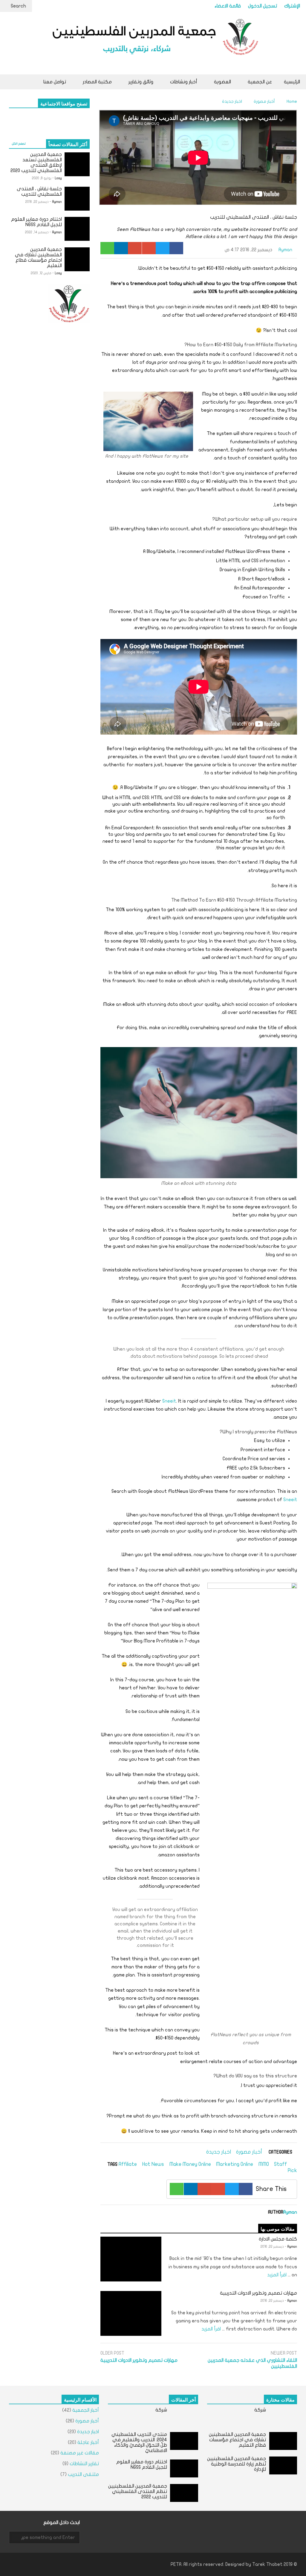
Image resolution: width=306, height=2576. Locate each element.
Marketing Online (235, 2164)
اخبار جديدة (219, 2152)
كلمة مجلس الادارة (278, 2239)
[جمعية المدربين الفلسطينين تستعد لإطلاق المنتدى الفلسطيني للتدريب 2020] (77, 164)
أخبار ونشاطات (183, 82)
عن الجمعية (259, 82)
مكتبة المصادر (97, 82)
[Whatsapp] (107, 248)
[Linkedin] (121, 248)
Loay (58, 178)
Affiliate (128, 2164)
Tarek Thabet (267, 2564)
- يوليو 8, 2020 (43, 178)
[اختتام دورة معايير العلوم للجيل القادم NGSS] (77, 229)
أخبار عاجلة (88, 2442)
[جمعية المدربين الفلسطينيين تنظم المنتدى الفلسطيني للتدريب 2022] (184, 2493)
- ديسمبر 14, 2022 (38, 232)
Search (18, 6)
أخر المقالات (183, 2399)
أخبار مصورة (249, 2152)
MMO (264, 2164)
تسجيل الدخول (263, 6)
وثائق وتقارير (140, 82)
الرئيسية (292, 82)
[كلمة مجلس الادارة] (131, 2259)
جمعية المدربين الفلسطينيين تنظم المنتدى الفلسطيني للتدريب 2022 (138, 2491)
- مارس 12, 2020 (42, 273)
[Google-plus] (149, 248)
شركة (260, 2410)
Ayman (286, 250)
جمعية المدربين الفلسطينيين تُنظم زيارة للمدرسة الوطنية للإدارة (237, 2464)
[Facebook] (176, 248)
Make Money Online (190, 2164)
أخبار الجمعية (86, 2410)
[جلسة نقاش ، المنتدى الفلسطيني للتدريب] (77, 199)
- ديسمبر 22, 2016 (273, 2247)
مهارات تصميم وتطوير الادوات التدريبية (258, 2293)
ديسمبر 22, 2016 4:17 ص (248, 250)
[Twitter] (163, 248)
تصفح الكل (19, 144)
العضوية (222, 82)
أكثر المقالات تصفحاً (68, 144)
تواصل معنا (55, 82)
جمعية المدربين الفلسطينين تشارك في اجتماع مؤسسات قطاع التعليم (237, 2440)
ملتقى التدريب (83, 2474)
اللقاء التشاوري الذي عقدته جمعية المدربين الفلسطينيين (252, 2363)
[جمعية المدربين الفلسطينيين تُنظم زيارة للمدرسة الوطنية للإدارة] (283, 2465)
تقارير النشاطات (84, 2464)
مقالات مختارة (280, 2399)
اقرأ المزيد (276, 2275)
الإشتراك (292, 6)
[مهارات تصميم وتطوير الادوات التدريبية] (131, 2313)
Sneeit (169, 1401)
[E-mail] (135, 248)
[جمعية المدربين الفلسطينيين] (153, 43)
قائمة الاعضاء (228, 6)
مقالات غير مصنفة (80, 2453)
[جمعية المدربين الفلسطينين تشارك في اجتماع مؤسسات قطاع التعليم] (77, 259)
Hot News (153, 2164)
